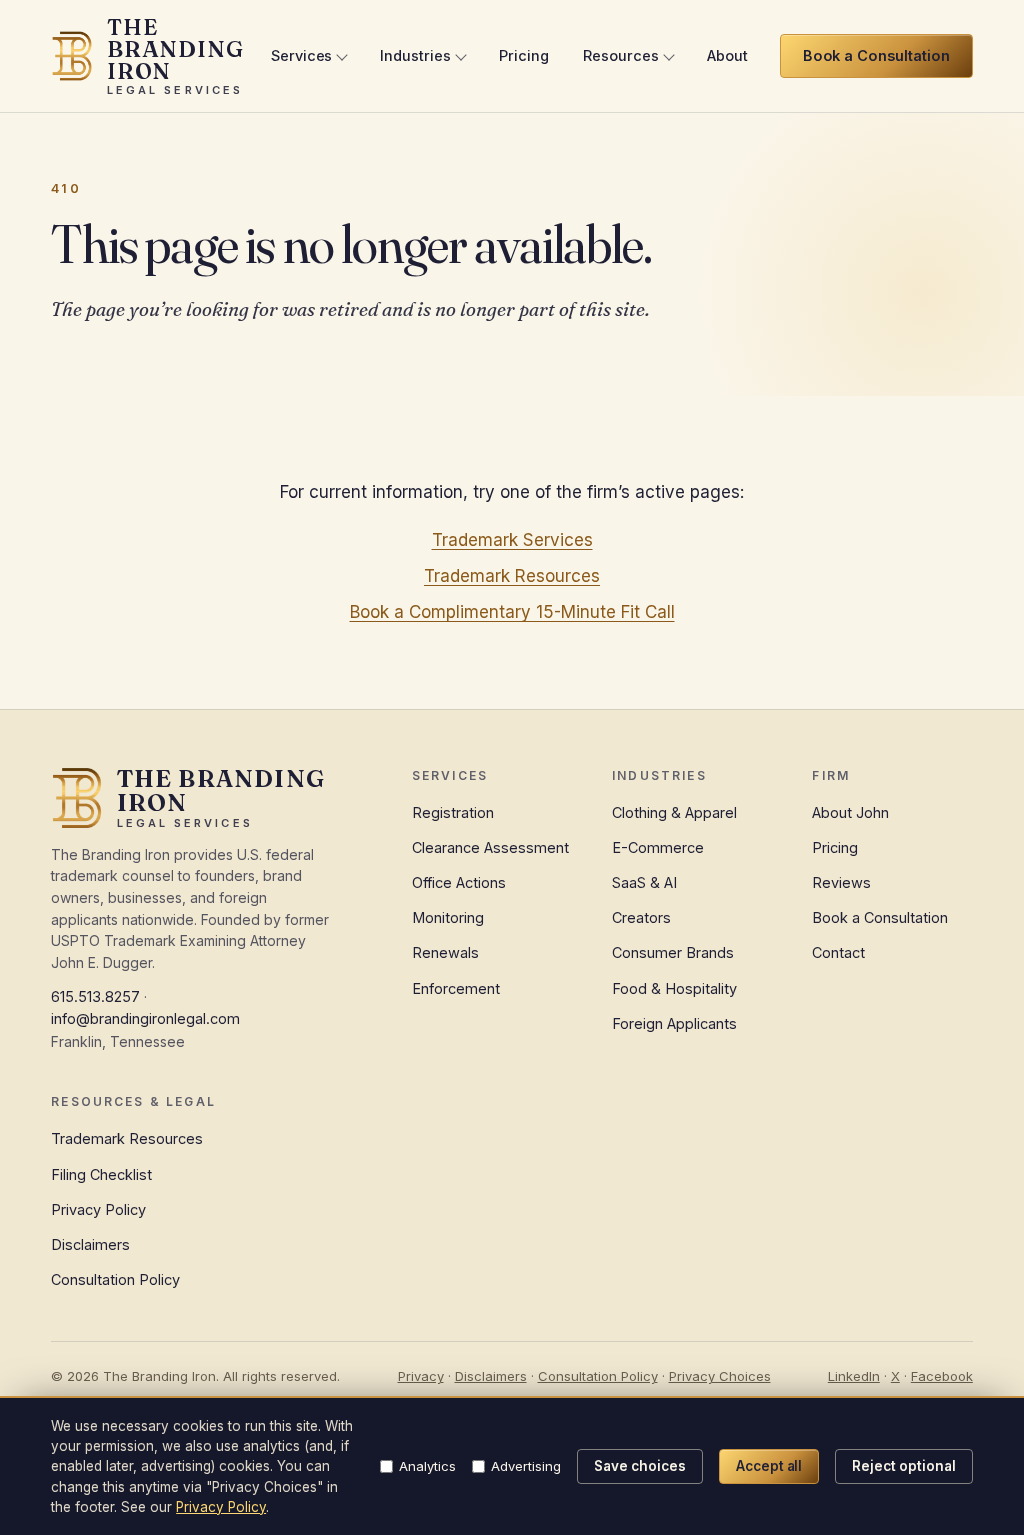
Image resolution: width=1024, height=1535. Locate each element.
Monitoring (448, 917)
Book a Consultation (880, 917)
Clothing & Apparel (674, 812)
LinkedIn (854, 1376)
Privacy (421, 1376)
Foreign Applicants (674, 1023)
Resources (621, 55)
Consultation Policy (115, 1279)
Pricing (524, 55)
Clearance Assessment (490, 847)
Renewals (445, 952)
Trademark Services (512, 540)
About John (850, 812)
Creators (641, 917)
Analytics (427, 1466)
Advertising (526, 1466)
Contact (838, 952)
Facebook (942, 1376)
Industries (415, 55)
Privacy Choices (720, 1376)
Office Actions (459, 882)
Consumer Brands (673, 952)
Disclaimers (90, 1244)
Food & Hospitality (674, 988)
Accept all (769, 1466)
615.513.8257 (95, 996)
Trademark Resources (512, 576)
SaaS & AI (644, 882)
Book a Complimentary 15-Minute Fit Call (512, 612)
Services (302, 55)
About (727, 55)
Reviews (841, 882)
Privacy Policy (98, 1209)
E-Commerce (658, 847)
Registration (453, 812)
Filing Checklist (101, 1174)
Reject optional (903, 1466)
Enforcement (456, 988)
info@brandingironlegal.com (145, 1018)
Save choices (640, 1466)
